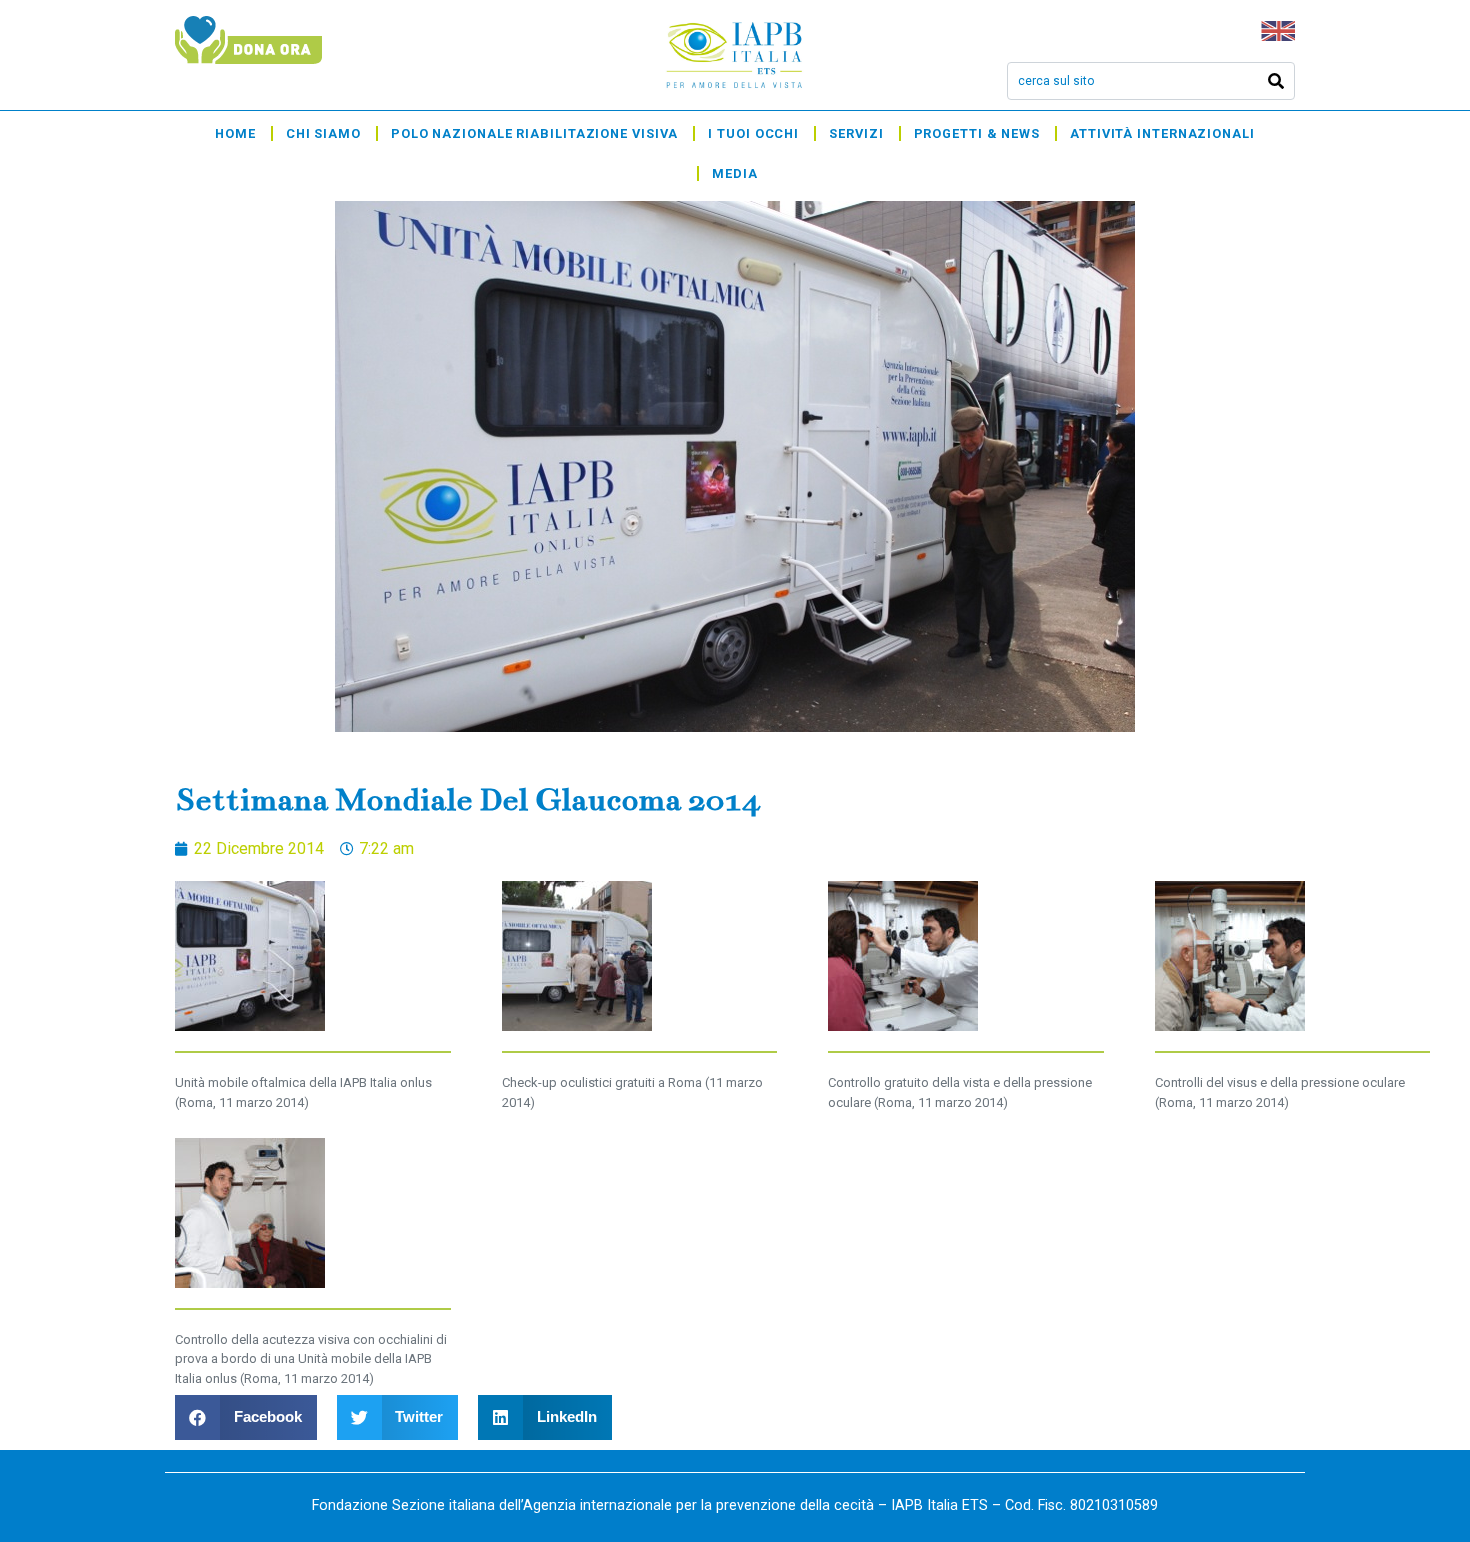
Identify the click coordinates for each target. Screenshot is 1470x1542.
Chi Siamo (323, 133)
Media (735, 173)
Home (235, 133)
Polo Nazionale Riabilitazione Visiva (534, 133)
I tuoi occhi (753, 133)
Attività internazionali (1162, 133)
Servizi (856, 133)
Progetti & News (977, 133)
